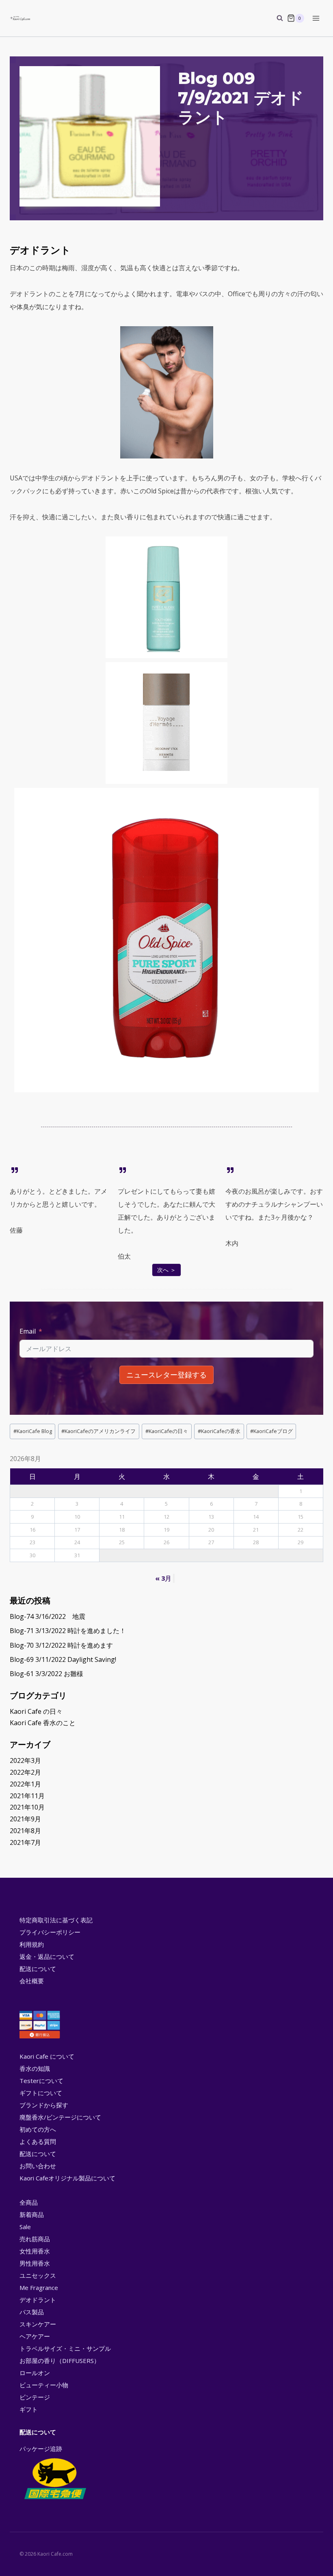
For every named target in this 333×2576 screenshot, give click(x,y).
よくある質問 (38, 2141)
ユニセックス (38, 2275)
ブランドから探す (44, 2105)
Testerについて (41, 2081)
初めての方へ (38, 2129)
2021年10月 (27, 1807)
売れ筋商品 (35, 2239)
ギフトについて (41, 2093)
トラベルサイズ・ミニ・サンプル (65, 2348)
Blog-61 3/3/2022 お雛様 (46, 1674)
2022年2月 (25, 1772)
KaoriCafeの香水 (219, 1431)
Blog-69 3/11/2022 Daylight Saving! (63, 1659)
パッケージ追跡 (41, 2449)
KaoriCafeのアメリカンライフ (98, 1431)
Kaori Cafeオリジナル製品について (67, 2178)
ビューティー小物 (44, 2385)
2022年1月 (25, 1784)
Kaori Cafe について (47, 2056)
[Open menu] (316, 18)
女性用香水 (35, 2251)
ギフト (29, 2409)
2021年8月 (25, 1831)
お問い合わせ (38, 2166)
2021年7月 (25, 1842)
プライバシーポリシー (50, 1932)
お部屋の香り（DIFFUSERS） (60, 2361)
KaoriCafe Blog (33, 1431)
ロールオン (35, 2373)
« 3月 (163, 1578)
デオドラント (38, 2300)
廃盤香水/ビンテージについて (60, 2117)
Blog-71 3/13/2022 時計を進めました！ (68, 1631)
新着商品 (32, 2214)
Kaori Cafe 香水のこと (43, 1723)
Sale (25, 2227)
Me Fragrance (39, 2288)
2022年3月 (25, 1760)
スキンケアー (38, 2324)
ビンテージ (35, 2397)
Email (28, 1331)
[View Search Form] (276, 18)
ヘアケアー (35, 2336)
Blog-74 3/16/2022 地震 (48, 1616)
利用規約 (32, 1944)
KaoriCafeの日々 (167, 1431)
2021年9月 (25, 1819)
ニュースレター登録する (166, 1375)
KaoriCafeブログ (271, 1431)
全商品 (29, 2202)
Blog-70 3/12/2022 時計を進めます (61, 1645)
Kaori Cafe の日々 (36, 1711)
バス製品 (32, 2312)
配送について (38, 1969)
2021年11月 (27, 1796)
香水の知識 (35, 2068)
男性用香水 (35, 2263)
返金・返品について (47, 1956)
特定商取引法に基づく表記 (56, 1920)
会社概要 (32, 1981)
